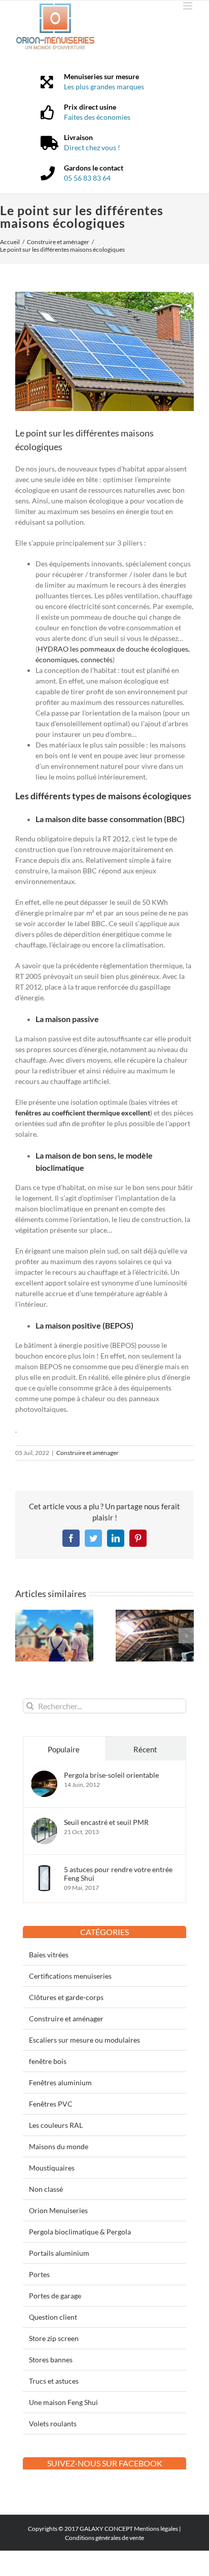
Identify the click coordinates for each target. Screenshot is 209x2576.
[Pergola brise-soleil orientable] (44, 1776)
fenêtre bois (48, 2061)
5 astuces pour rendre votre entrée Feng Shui (118, 1874)
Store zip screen (54, 2338)
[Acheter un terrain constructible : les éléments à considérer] (54, 1614)
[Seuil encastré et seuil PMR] (44, 1823)
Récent (145, 1749)
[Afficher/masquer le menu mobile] (188, 6)
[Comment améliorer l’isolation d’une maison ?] (155, 1614)
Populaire (64, 1749)
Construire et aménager (88, 1453)
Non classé (46, 2189)
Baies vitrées (49, 1955)
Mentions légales (156, 2529)
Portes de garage (55, 2296)
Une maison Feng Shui (63, 2402)
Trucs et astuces (54, 2381)
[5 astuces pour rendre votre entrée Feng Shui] (44, 1870)
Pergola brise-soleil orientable (111, 1775)
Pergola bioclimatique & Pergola (80, 2232)
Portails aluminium (59, 2253)
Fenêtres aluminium (60, 2082)
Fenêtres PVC (51, 2104)
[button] (23, 1636)
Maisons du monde (59, 2146)
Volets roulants (53, 2424)
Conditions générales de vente (104, 2538)
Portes (39, 2274)
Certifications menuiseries (70, 1976)
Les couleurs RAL (56, 2125)
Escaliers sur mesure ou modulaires (84, 2040)
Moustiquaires (52, 2168)
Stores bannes (51, 2360)
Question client (53, 2317)
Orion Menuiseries (58, 2210)
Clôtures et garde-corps (66, 1997)
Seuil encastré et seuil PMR (106, 1822)
